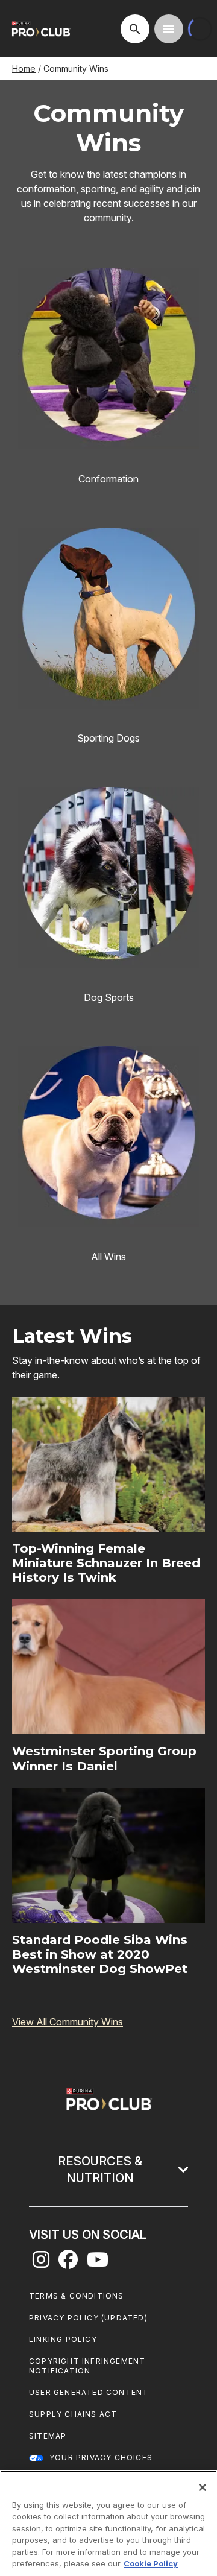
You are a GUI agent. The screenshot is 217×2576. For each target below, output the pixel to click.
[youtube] (98, 2263)
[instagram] (41, 2263)
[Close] (203, 2487)
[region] (108, 2523)
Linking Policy (63, 2339)
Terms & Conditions (77, 2296)
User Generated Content (89, 2392)
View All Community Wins (68, 2022)
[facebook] (68, 2263)
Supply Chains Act (73, 2414)
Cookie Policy (151, 2563)
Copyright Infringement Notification (87, 2366)
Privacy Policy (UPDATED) (88, 2318)
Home (24, 68)
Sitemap (48, 2436)
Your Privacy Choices (101, 2458)
